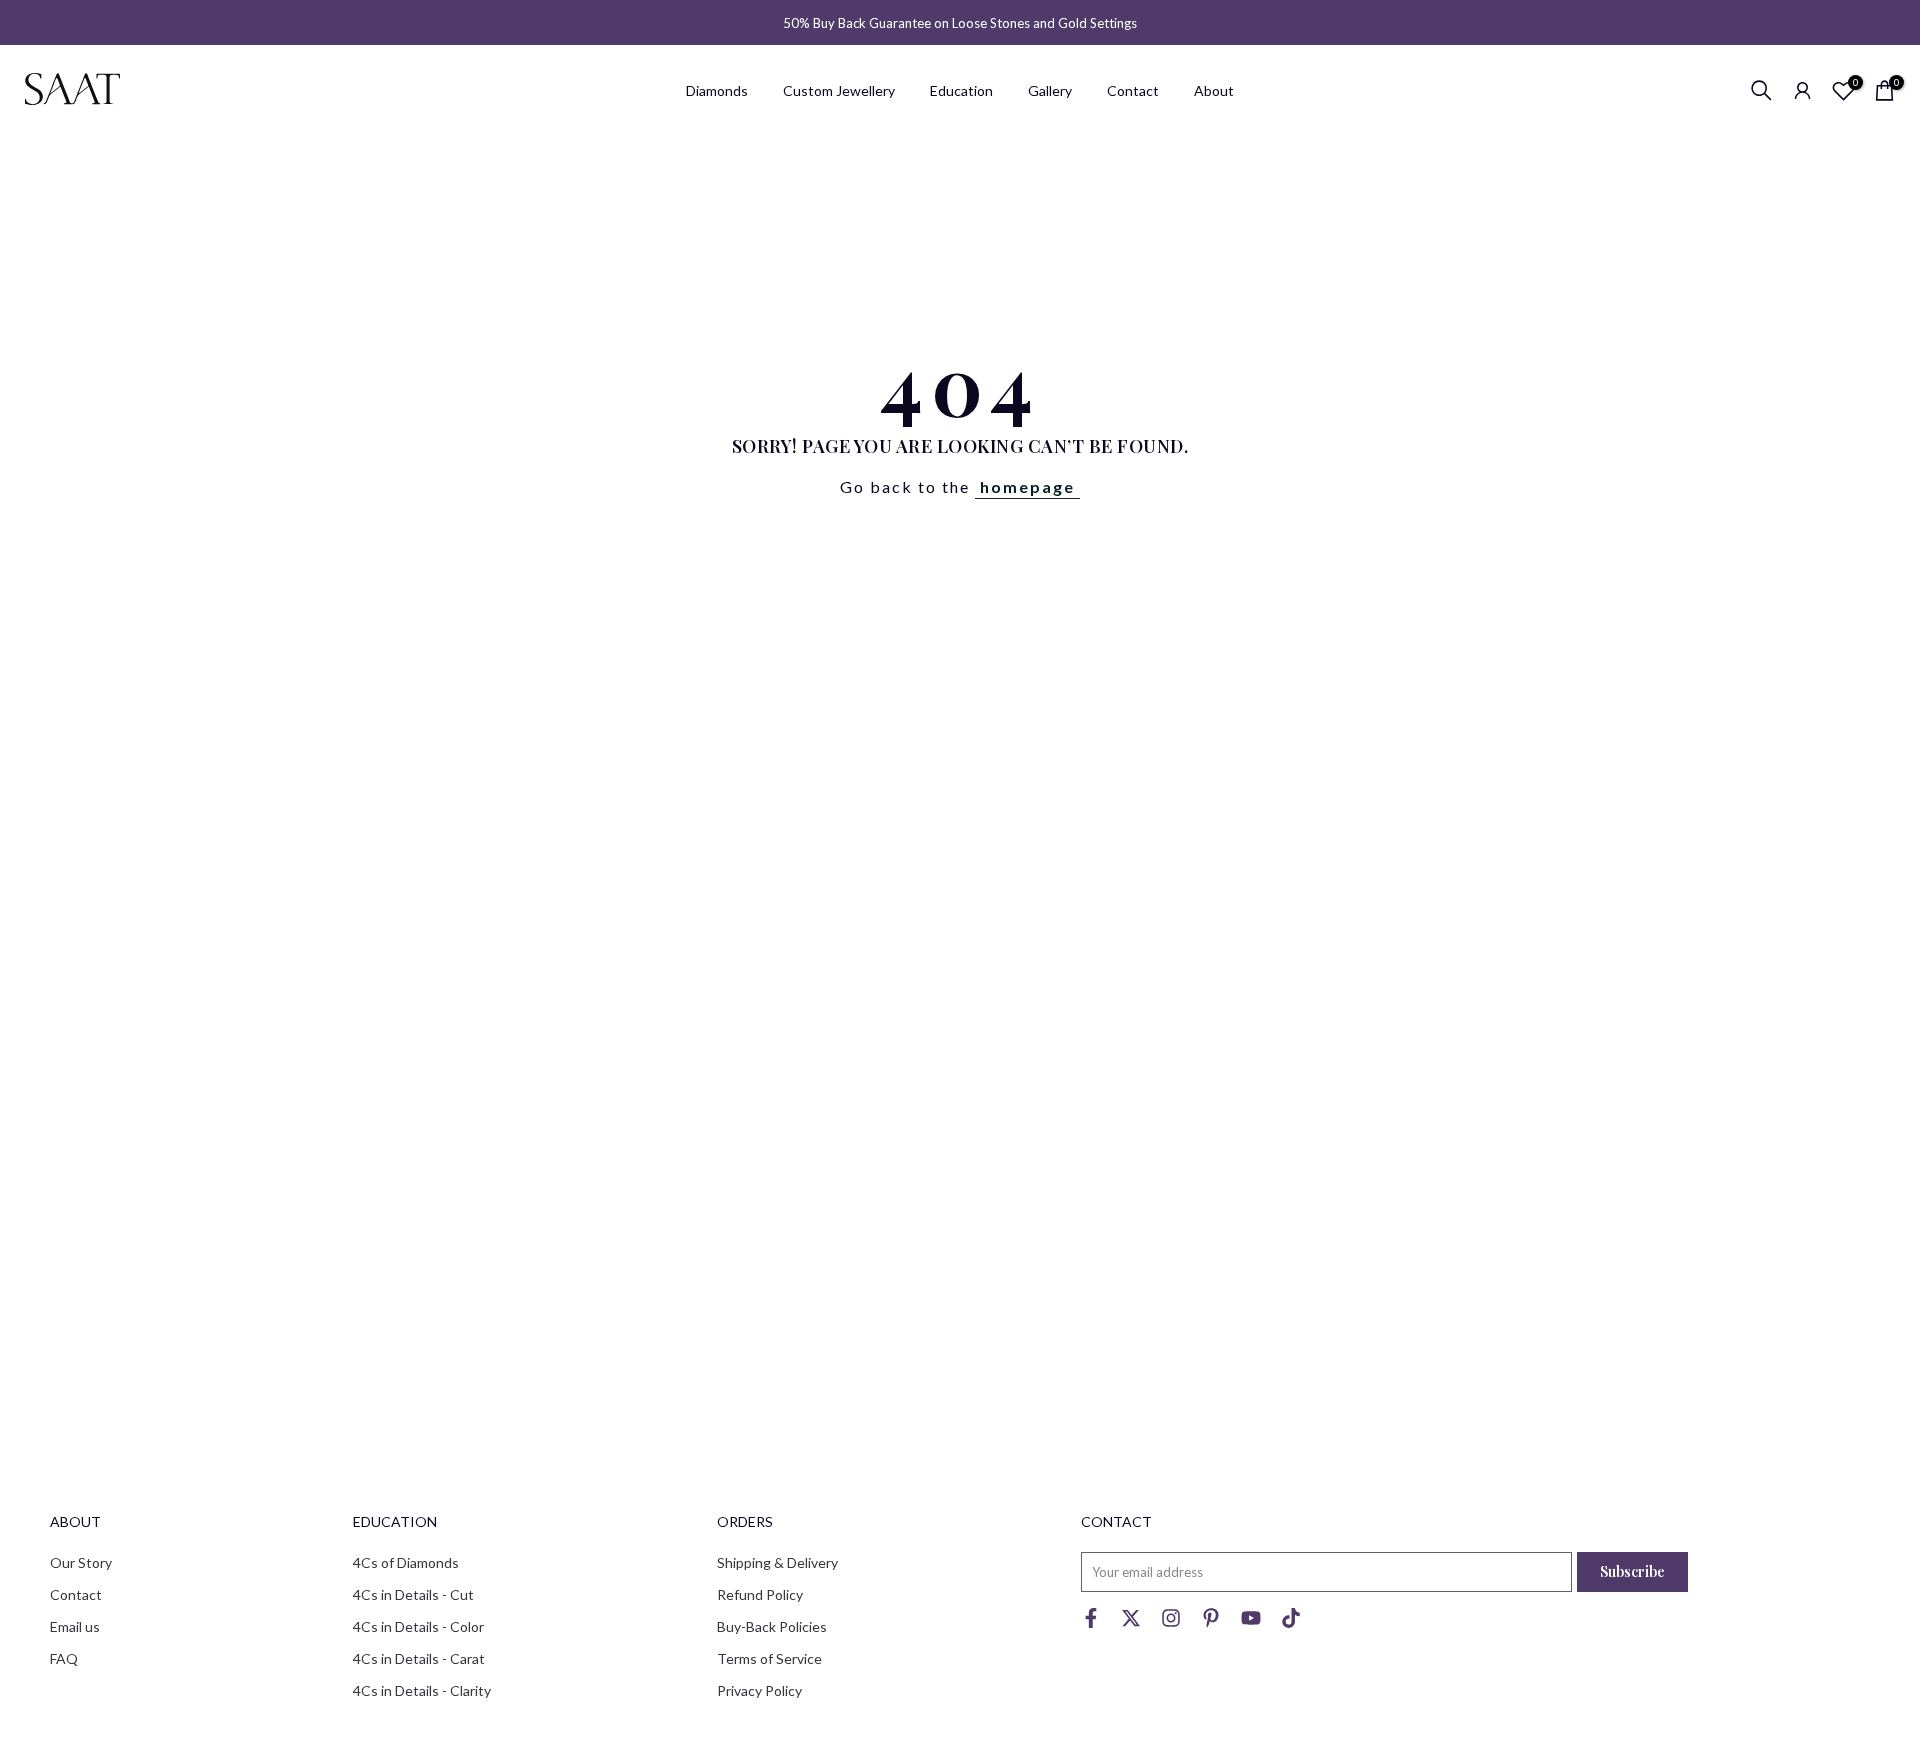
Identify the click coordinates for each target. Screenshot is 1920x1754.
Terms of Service (769, 1658)
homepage (1027, 486)
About (1214, 90)
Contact (1133, 90)
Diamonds (717, 90)
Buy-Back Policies (772, 1626)
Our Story (81, 1562)
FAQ (64, 1658)
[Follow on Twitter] (1131, 1622)
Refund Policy (760, 1594)
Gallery (1050, 90)
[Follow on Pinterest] (1211, 1622)
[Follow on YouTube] (1251, 1622)
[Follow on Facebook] (1091, 1622)
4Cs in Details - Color (418, 1626)
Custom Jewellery (839, 90)
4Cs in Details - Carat (419, 1658)
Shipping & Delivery (777, 1562)
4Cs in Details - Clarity (422, 1690)
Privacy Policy (759, 1690)
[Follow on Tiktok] (1291, 1622)
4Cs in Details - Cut (413, 1594)
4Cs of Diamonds (406, 1562)
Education (961, 90)
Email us (75, 1626)
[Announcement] (960, 23)
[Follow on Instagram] (1171, 1622)
